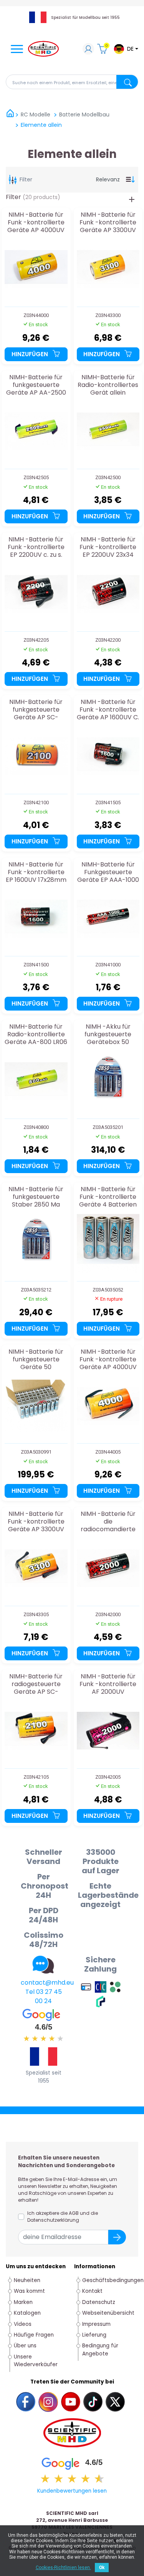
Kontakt (92, 2291)
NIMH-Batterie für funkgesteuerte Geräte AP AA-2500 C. (36, 385)
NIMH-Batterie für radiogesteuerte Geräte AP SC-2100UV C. (36, 1684)
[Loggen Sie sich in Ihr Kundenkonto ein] (88, 50)
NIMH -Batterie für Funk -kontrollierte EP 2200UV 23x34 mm (108, 547)
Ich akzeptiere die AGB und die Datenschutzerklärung (63, 2217)
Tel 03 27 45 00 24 (44, 1996)
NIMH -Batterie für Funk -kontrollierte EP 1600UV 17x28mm (36, 872)
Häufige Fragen (34, 2335)
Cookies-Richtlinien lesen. (63, 2568)
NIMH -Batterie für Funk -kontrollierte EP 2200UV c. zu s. (36, 547)
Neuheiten (27, 2280)
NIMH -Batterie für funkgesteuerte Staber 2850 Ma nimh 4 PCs (36, 1197)
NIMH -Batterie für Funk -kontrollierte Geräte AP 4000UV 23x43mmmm (36, 222)
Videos (23, 2324)
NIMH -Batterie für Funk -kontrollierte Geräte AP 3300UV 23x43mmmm (108, 222)
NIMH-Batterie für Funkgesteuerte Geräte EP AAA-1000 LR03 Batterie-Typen (108, 872)
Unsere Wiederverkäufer (36, 2361)
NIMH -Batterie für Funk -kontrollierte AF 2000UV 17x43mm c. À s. (108, 1684)
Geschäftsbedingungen (113, 2280)
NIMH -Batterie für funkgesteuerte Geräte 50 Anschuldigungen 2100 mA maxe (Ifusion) (36, 1359)
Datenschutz (99, 2302)
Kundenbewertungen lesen (72, 2491)
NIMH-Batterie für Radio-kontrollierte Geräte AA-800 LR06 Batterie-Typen (36, 1034)
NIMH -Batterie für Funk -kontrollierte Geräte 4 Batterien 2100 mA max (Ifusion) (108, 1197)
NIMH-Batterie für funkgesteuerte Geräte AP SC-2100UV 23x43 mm (36, 710)
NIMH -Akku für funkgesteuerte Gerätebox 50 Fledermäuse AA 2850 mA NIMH (108, 1034)
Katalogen (27, 2313)
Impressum (96, 2324)
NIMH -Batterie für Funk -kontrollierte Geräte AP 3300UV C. (36, 1521)
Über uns (25, 2346)
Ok (102, 2568)
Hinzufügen (31, 354)
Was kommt (29, 2291)
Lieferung (94, 2335)
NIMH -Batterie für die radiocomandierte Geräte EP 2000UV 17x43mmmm (108, 1521)
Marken (23, 2302)
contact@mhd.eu (47, 1983)
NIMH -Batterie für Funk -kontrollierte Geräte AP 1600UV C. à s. (108, 710)
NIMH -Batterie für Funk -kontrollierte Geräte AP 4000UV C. (108, 1359)
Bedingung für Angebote (100, 2349)
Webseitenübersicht (108, 2313)
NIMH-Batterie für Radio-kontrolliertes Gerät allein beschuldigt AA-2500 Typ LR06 (108, 385)
